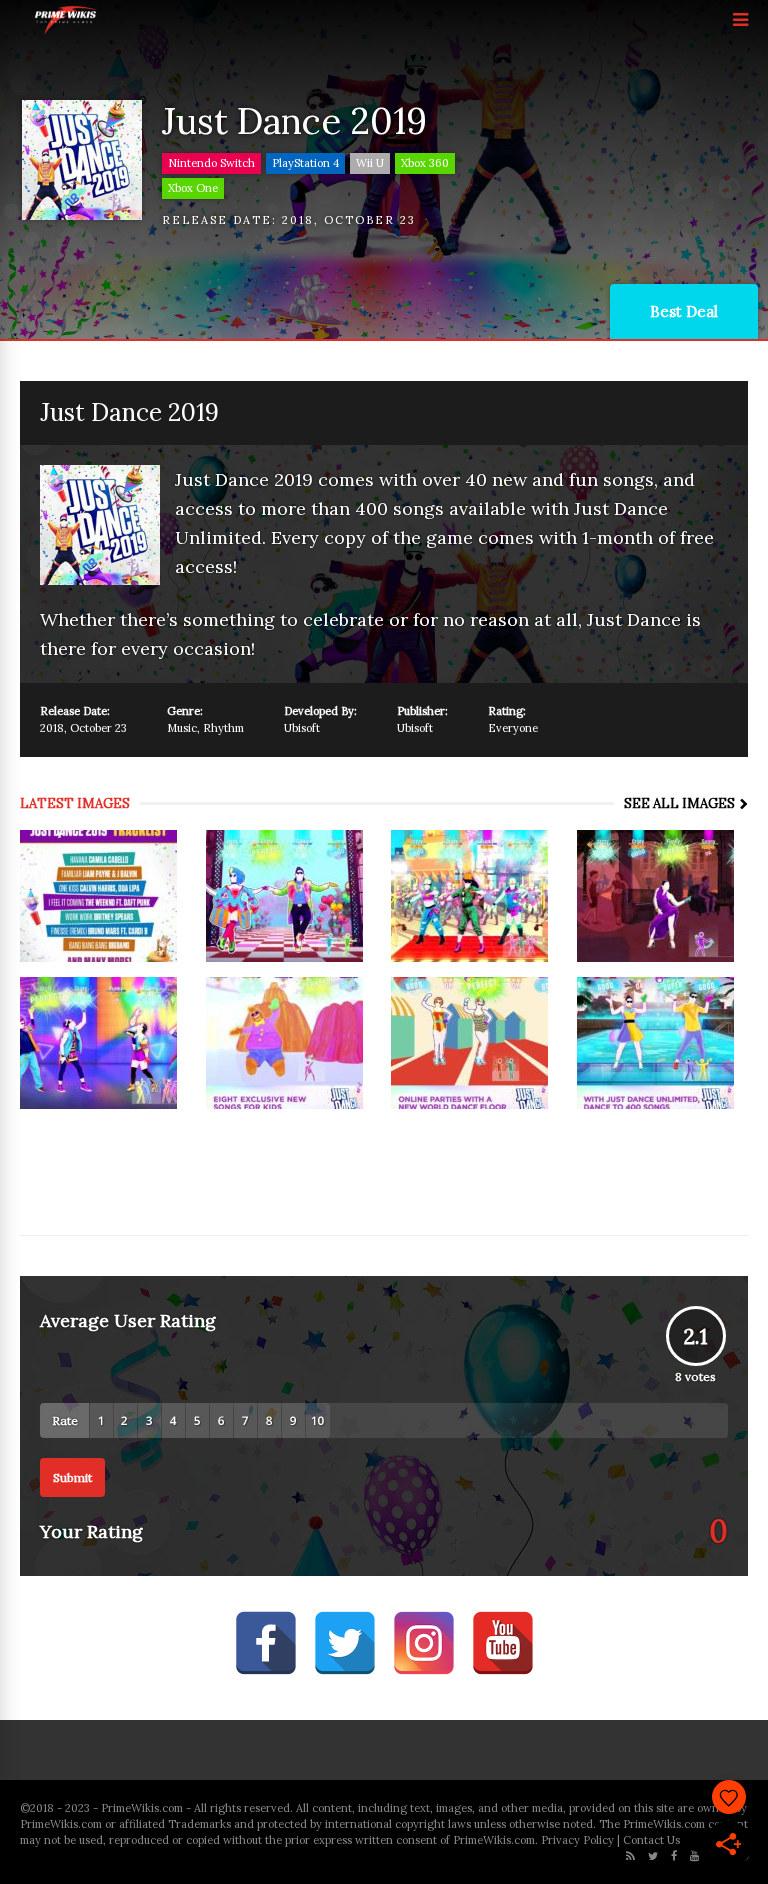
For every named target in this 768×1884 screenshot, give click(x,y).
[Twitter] (653, 1856)
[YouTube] (694, 1856)
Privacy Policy (577, 1840)
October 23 (370, 220)
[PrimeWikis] (66, 30)
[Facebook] (674, 1856)
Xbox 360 (425, 163)
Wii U (370, 163)
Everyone (513, 728)
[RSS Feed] (630, 1856)
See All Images (679, 803)
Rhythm (223, 728)
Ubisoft (302, 728)
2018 (298, 220)
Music (182, 728)
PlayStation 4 (305, 163)
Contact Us (651, 1840)
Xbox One (193, 188)
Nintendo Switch (211, 163)
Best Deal (684, 311)
